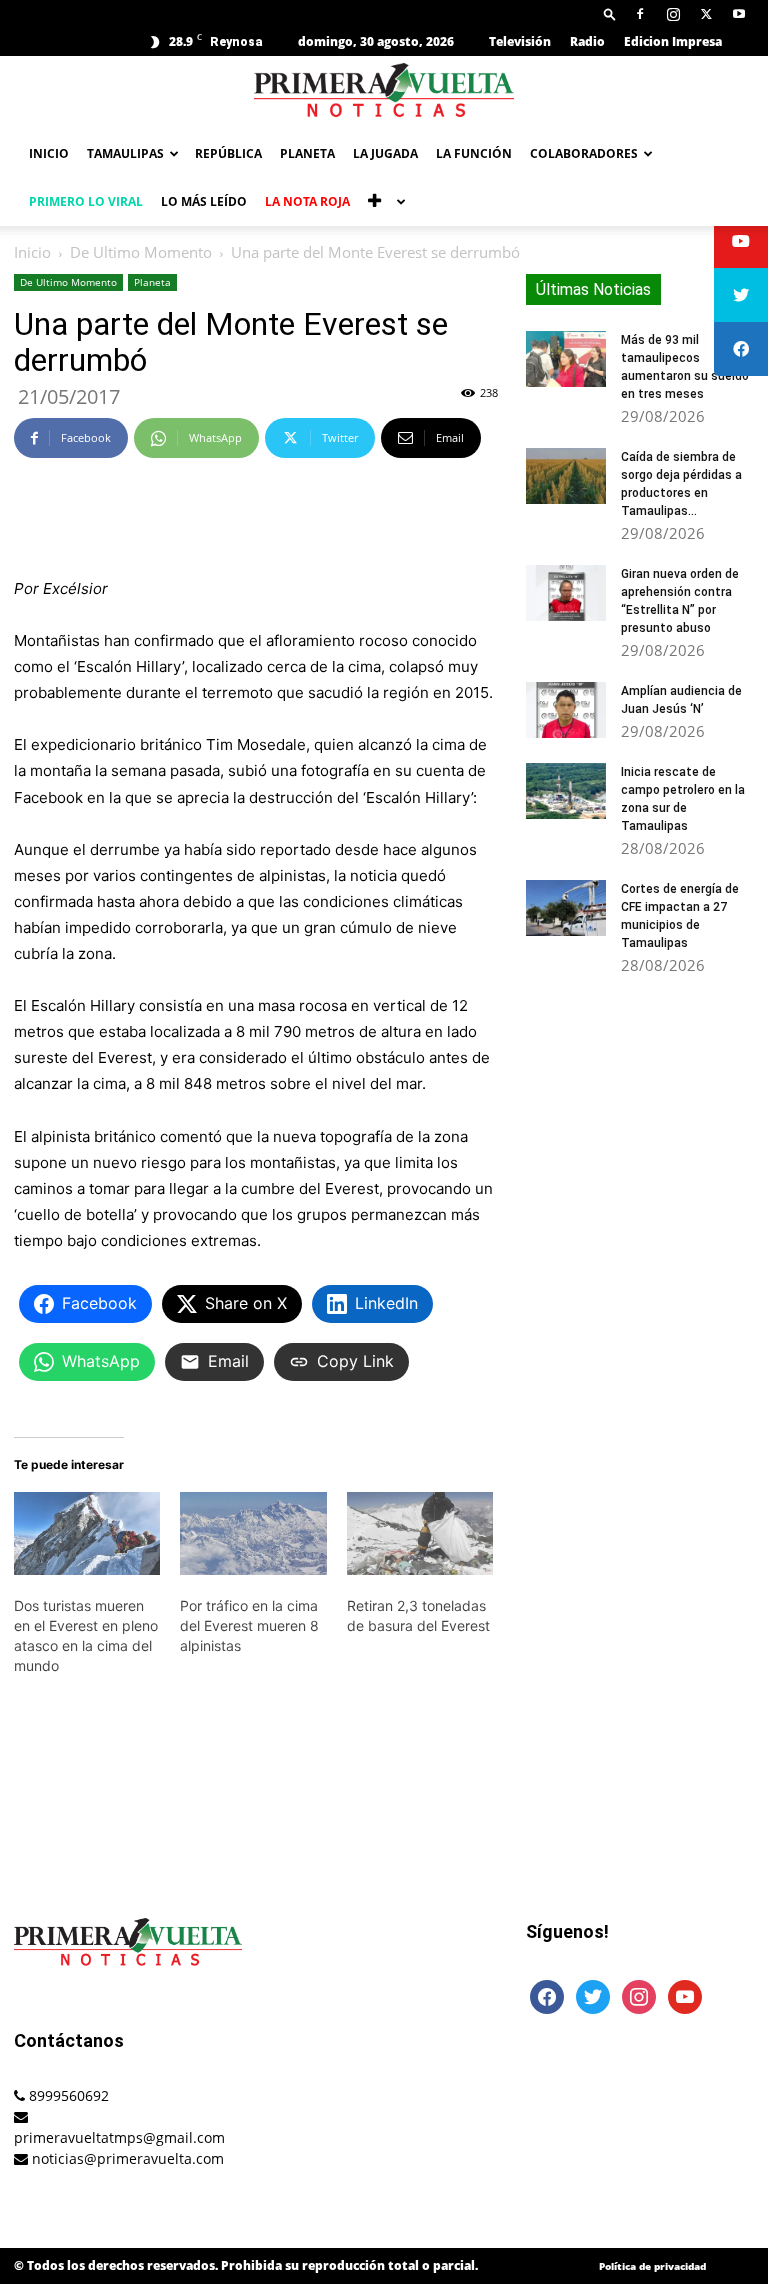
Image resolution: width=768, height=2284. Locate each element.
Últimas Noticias (593, 289)
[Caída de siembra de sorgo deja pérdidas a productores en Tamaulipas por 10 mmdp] (566, 476)
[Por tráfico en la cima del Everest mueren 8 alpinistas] (253, 1534)
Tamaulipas (125, 153)
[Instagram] (673, 14)
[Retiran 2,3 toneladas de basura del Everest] (420, 1534)
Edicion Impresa (673, 41)
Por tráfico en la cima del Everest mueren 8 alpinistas (249, 1625)
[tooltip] (741, 241)
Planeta (307, 153)
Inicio (49, 153)
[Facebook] (640, 14)
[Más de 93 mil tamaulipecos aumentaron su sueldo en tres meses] (566, 359)
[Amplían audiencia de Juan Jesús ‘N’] (566, 710)
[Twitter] (706, 14)
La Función (474, 153)
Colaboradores (584, 153)
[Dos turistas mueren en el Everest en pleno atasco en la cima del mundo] (87, 1534)
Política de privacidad (652, 2266)
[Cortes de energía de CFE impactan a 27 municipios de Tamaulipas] (566, 908)
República (228, 153)
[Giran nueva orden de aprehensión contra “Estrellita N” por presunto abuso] (566, 593)
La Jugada (385, 153)
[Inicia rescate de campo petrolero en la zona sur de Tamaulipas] (566, 791)
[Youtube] (739, 14)
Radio (587, 41)
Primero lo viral (86, 201)
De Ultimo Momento (141, 252)
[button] (610, 13)
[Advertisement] (256, 525)
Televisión (520, 41)
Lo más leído (204, 201)
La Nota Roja (307, 201)
